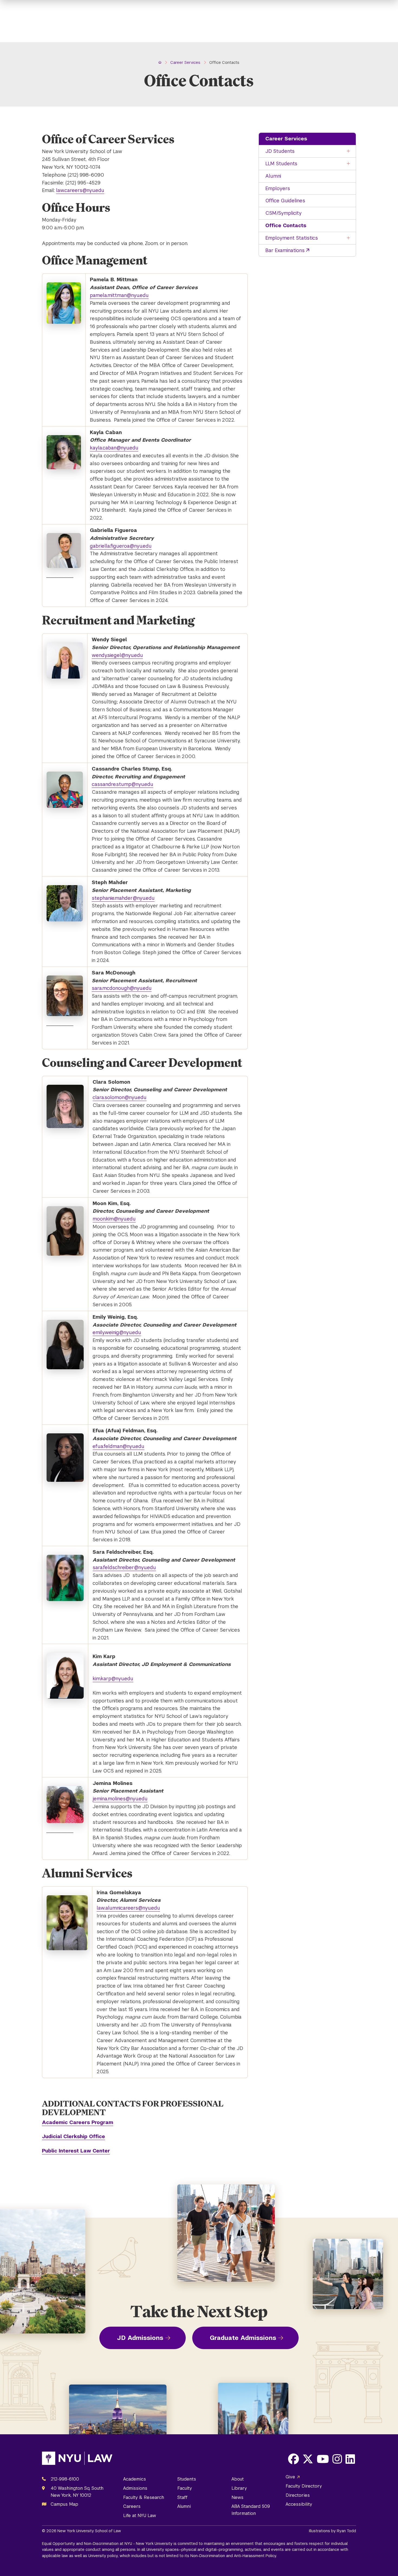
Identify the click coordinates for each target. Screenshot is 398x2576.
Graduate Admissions (243, 2338)
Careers (132, 2506)
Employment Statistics (292, 238)
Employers (278, 188)
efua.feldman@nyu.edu (118, 1446)
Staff (182, 2497)
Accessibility (299, 2504)
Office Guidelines (285, 201)
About (238, 2479)
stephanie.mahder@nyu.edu (123, 898)
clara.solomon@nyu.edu (120, 1097)
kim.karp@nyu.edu (113, 1679)
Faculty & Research (144, 2497)
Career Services (286, 139)
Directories (298, 2495)
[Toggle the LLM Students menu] (348, 164)
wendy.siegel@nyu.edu (117, 655)
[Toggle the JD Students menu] (348, 151)
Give (290, 2477)
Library (239, 2488)
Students (187, 2479)
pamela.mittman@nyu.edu (119, 295)
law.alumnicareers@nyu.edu (128, 1908)
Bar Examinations (285, 250)
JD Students (280, 151)
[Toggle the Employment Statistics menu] (348, 238)
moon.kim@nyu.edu (114, 1219)
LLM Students (281, 163)
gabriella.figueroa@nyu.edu (121, 546)
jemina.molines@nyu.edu (120, 1799)
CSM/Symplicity (283, 213)
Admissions (135, 2488)
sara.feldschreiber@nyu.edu (124, 1567)
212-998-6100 (65, 2479)
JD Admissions (140, 2338)
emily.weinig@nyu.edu (117, 1332)
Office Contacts (286, 225)
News (237, 2497)
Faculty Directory (304, 2486)
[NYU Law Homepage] (77, 2459)
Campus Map (64, 2504)
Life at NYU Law (140, 2516)
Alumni (273, 176)
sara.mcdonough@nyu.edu (122, 988)
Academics (135, 2479)
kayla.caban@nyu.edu (114, 448)
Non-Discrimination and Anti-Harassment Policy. (234, 2556)
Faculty (185, 2488)
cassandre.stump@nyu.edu (123, 784)
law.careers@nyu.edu (80, 190)
